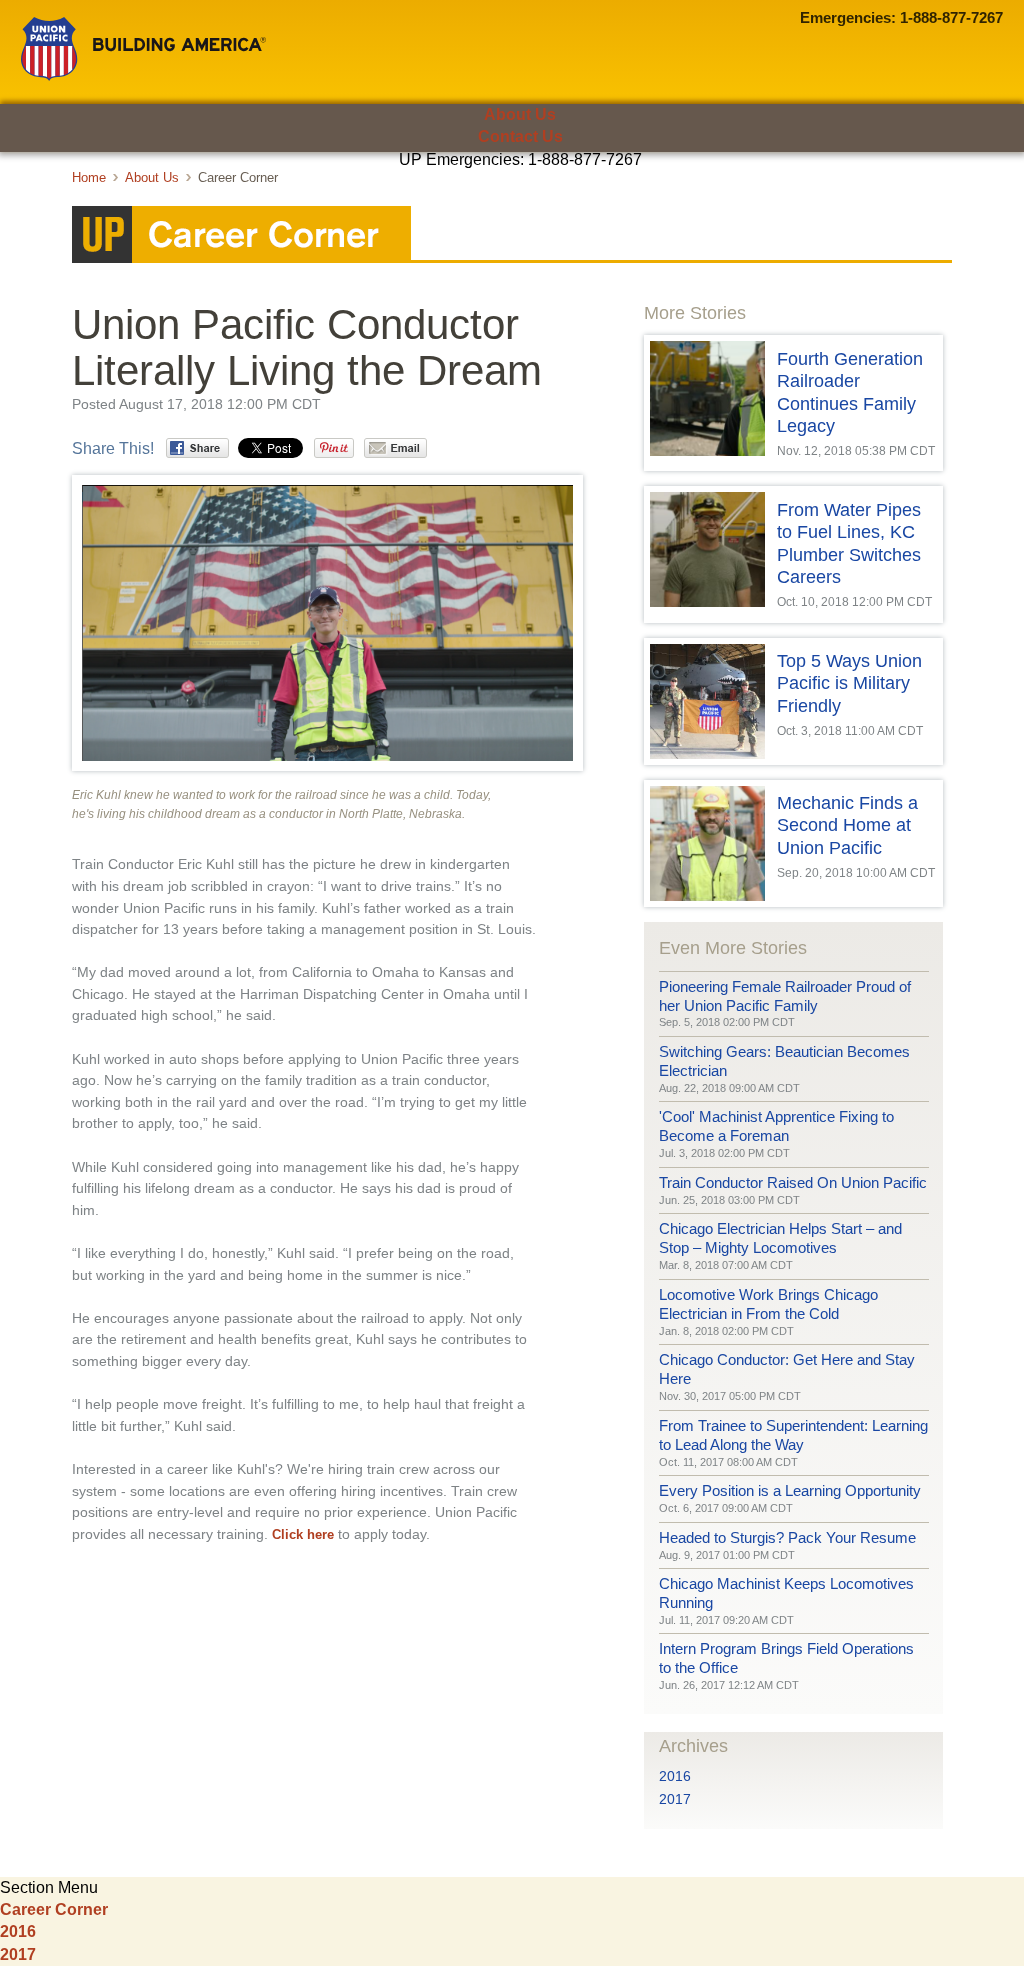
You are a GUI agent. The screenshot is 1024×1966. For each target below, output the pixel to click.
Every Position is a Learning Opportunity (790, 1490)
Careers (848, 194)
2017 (675, 1799)
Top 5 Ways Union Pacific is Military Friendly (849, 683)
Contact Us (520, 136)
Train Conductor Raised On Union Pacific (793, 1182)
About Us (520, 114)
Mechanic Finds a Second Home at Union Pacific (847, 825)
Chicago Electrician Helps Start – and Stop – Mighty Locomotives (780, 1238)
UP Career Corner (512, 234)
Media (729, 194)
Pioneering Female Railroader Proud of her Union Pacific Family (785, 996)
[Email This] (395, 448)
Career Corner (54, 1909)
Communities (361, 194)
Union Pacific (143, 49)
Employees (229, 194)
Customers (104, 194)
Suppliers (492, 194)
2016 (675, 1776)
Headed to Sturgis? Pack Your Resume (787, 1537)
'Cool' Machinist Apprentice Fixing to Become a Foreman (776, 1126)
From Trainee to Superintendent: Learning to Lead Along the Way (793, 1435)
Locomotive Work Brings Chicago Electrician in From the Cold (768, 1304)
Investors (610, 194)
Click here (303, 1534)
